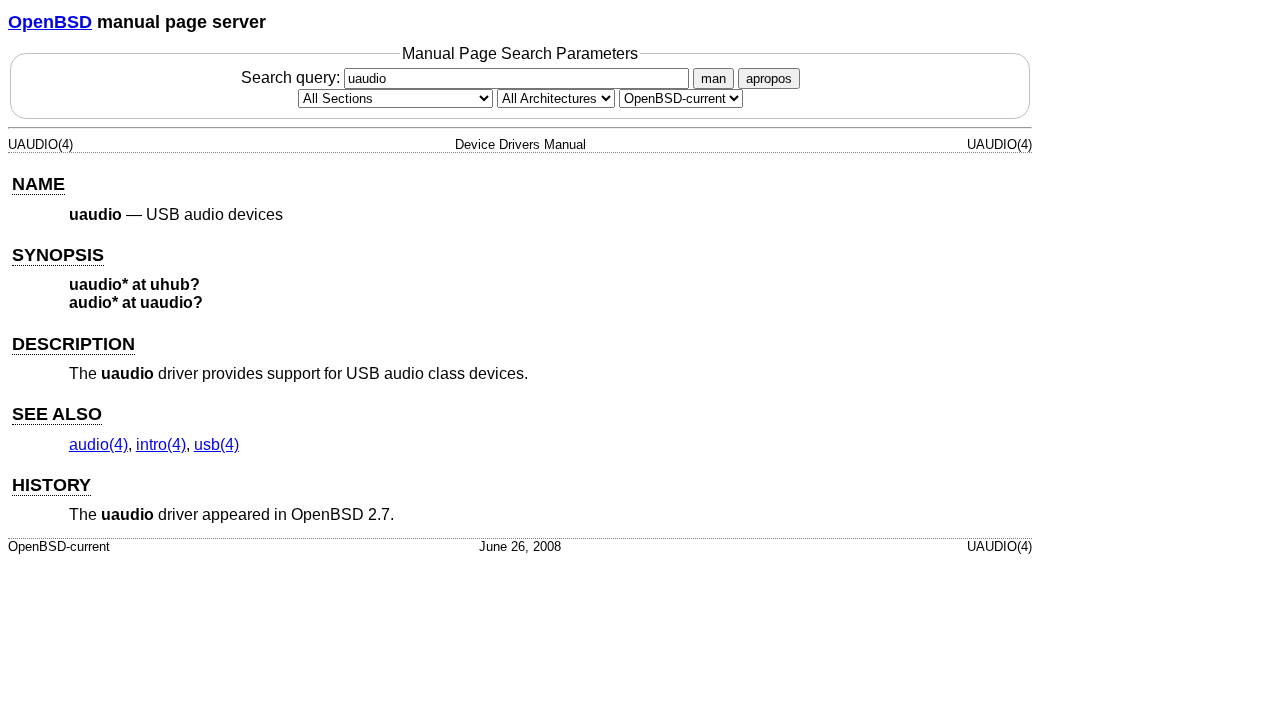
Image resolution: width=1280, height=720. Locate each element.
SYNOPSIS (58, 255)
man (713, 78)
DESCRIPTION (73, 344)
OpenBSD (50, 22)
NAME (38, 184)
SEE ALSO (57, 414)
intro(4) (161, 444)
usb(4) (216, 444)
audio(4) (98, 444)
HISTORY (51, 485)
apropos (769, 78)
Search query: (292, 77)
